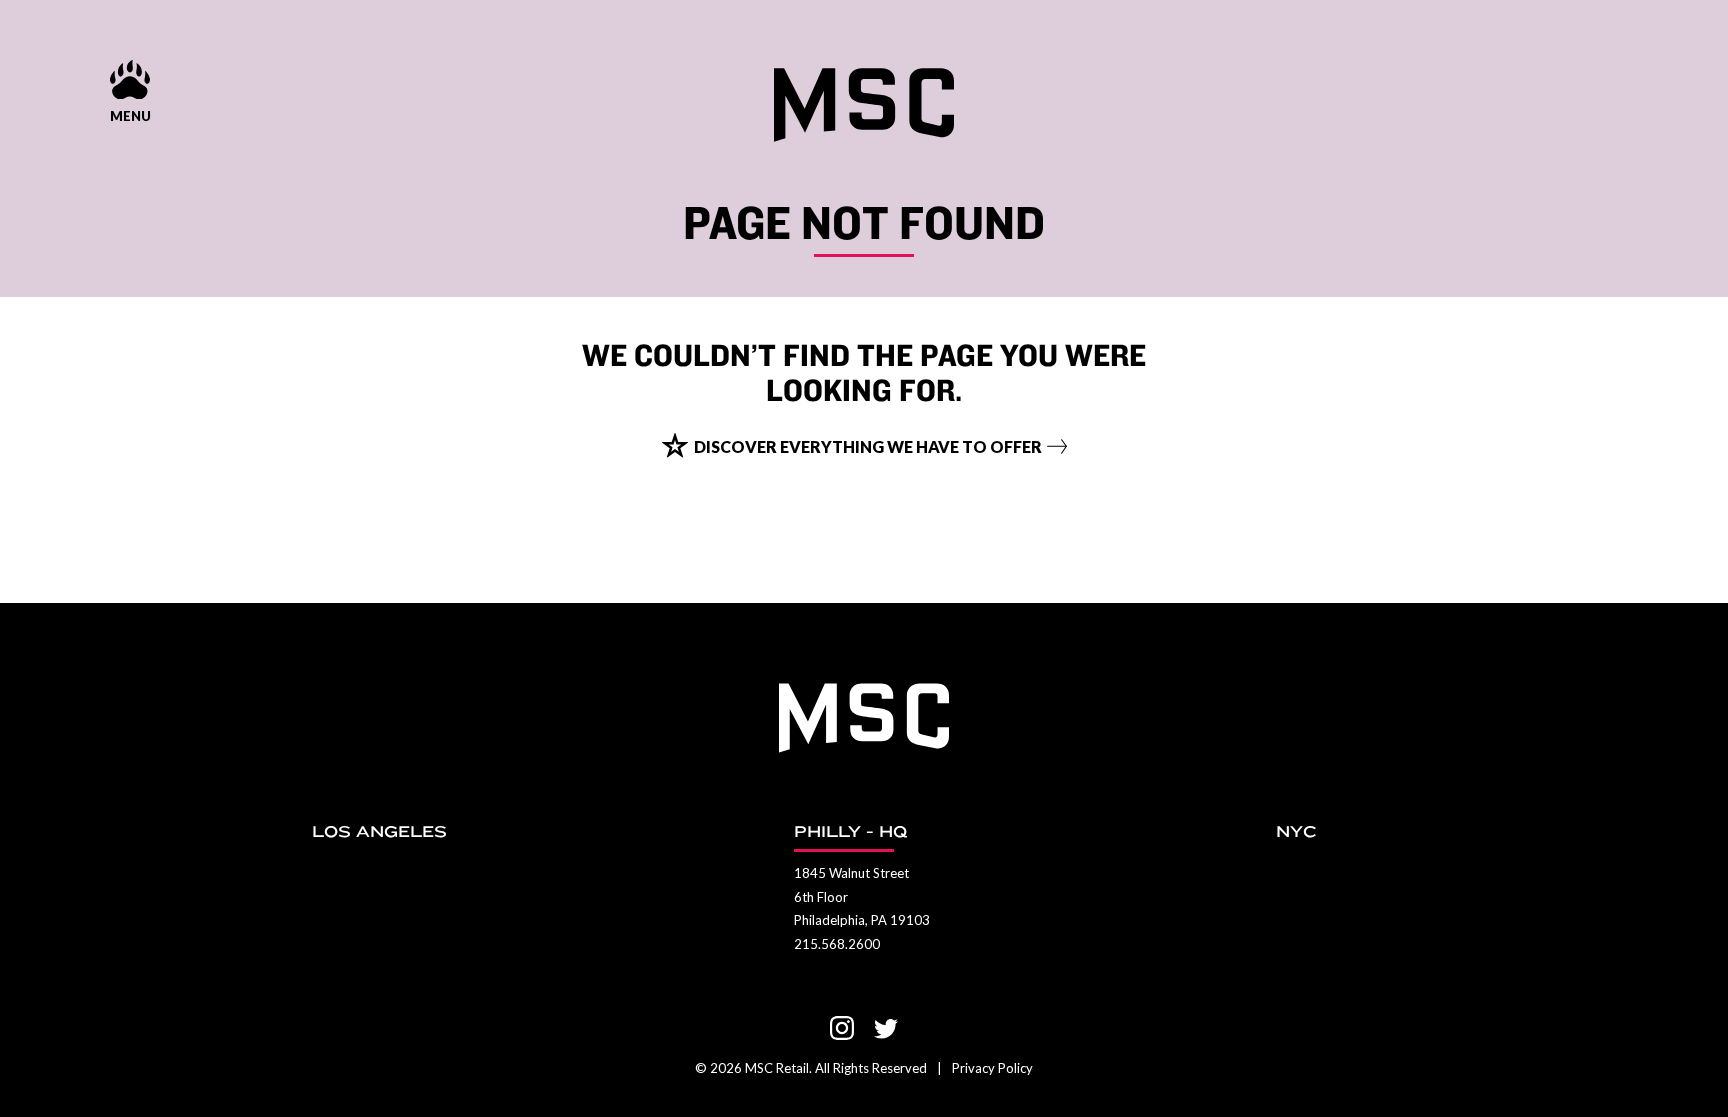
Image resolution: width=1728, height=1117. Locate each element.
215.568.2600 (837, 944)
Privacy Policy (992, 1068)
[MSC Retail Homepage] (864, 105)
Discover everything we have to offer (868, 446)
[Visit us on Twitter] (886, 1028)
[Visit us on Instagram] (842, 1028)
